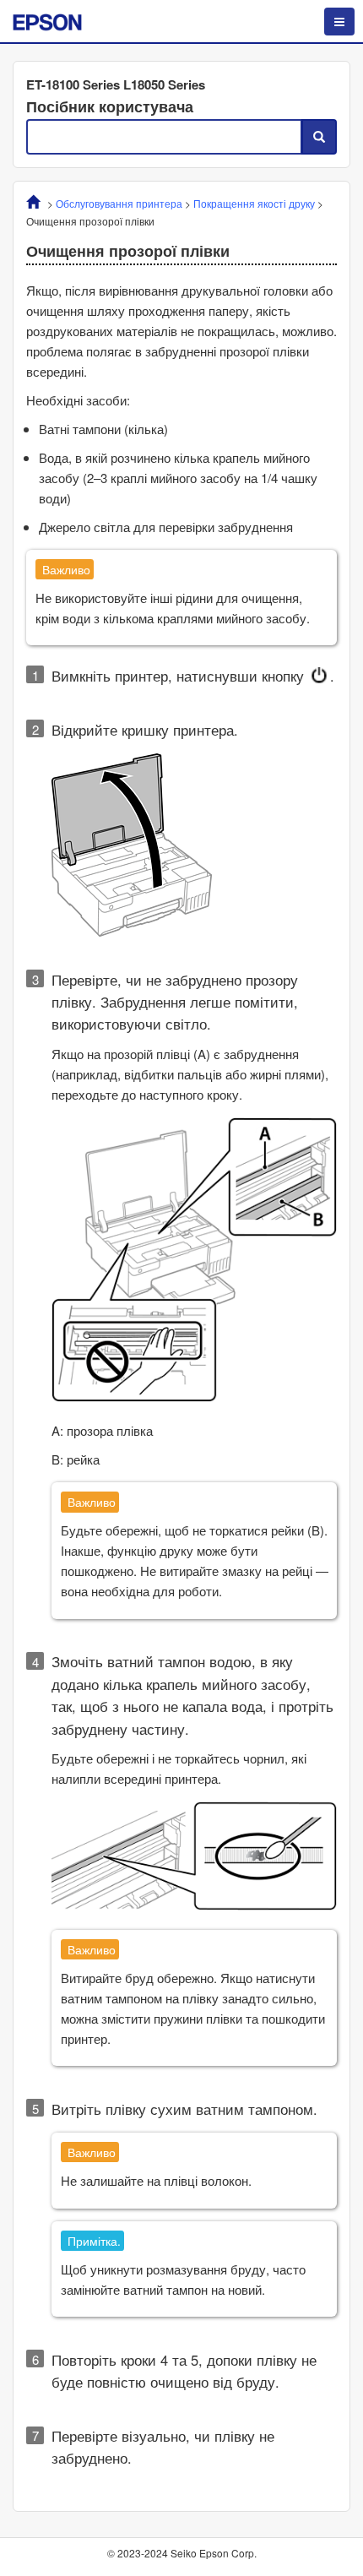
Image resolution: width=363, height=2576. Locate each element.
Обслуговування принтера (119, 203)
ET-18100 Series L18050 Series (116, 84)
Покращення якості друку (254, 203)
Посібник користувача (110, 106)
